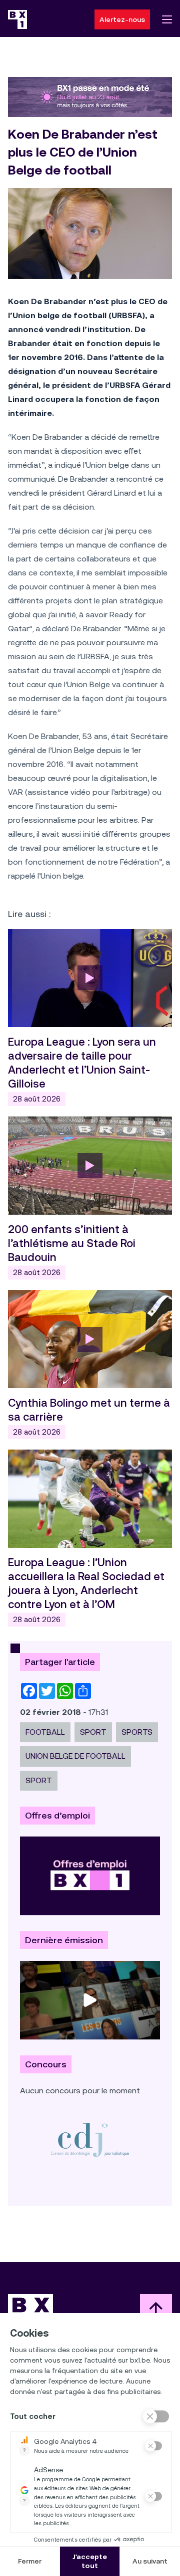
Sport (39, 1780)
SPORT (93, 1732)
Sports (137, 1732)
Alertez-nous (122, 19)
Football (45, 1732)
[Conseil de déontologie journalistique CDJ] (90, 2139)
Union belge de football (75, 1756)
